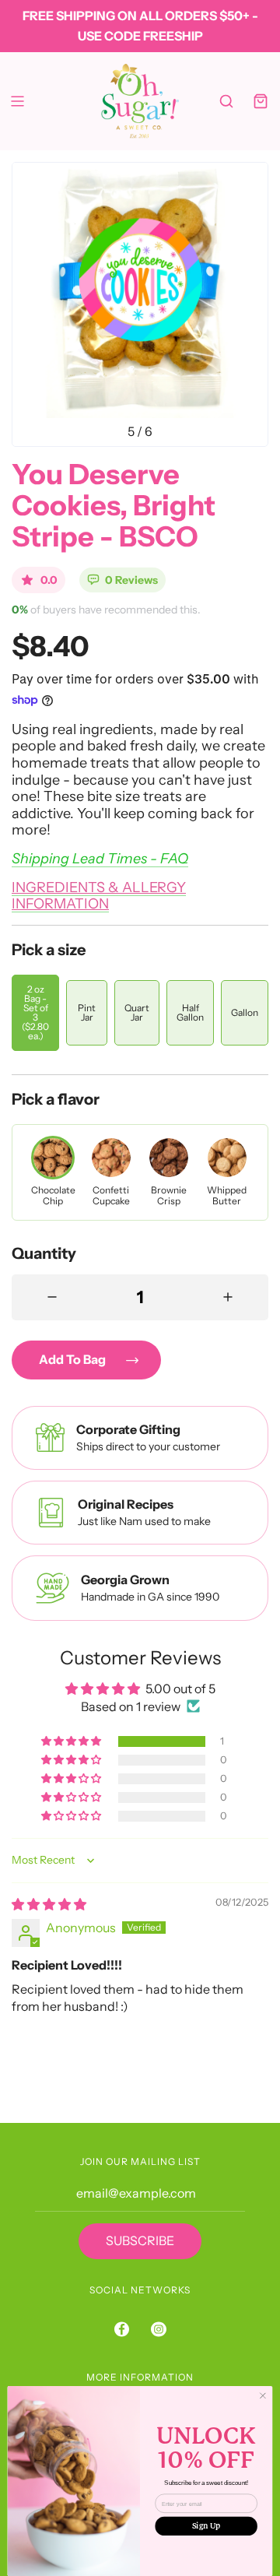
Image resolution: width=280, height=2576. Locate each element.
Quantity (44, 1253)
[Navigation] (17, 101)
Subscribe (140, 2240)
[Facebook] (122, 2329)
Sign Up (206, 2526)
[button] (72, 1741)
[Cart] (261, 101)
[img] (49, 1904)
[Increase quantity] (228, 1297)
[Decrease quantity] (52, 1297)
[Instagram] (159, 2329)
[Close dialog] (262, 2396)
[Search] (226, 101)
